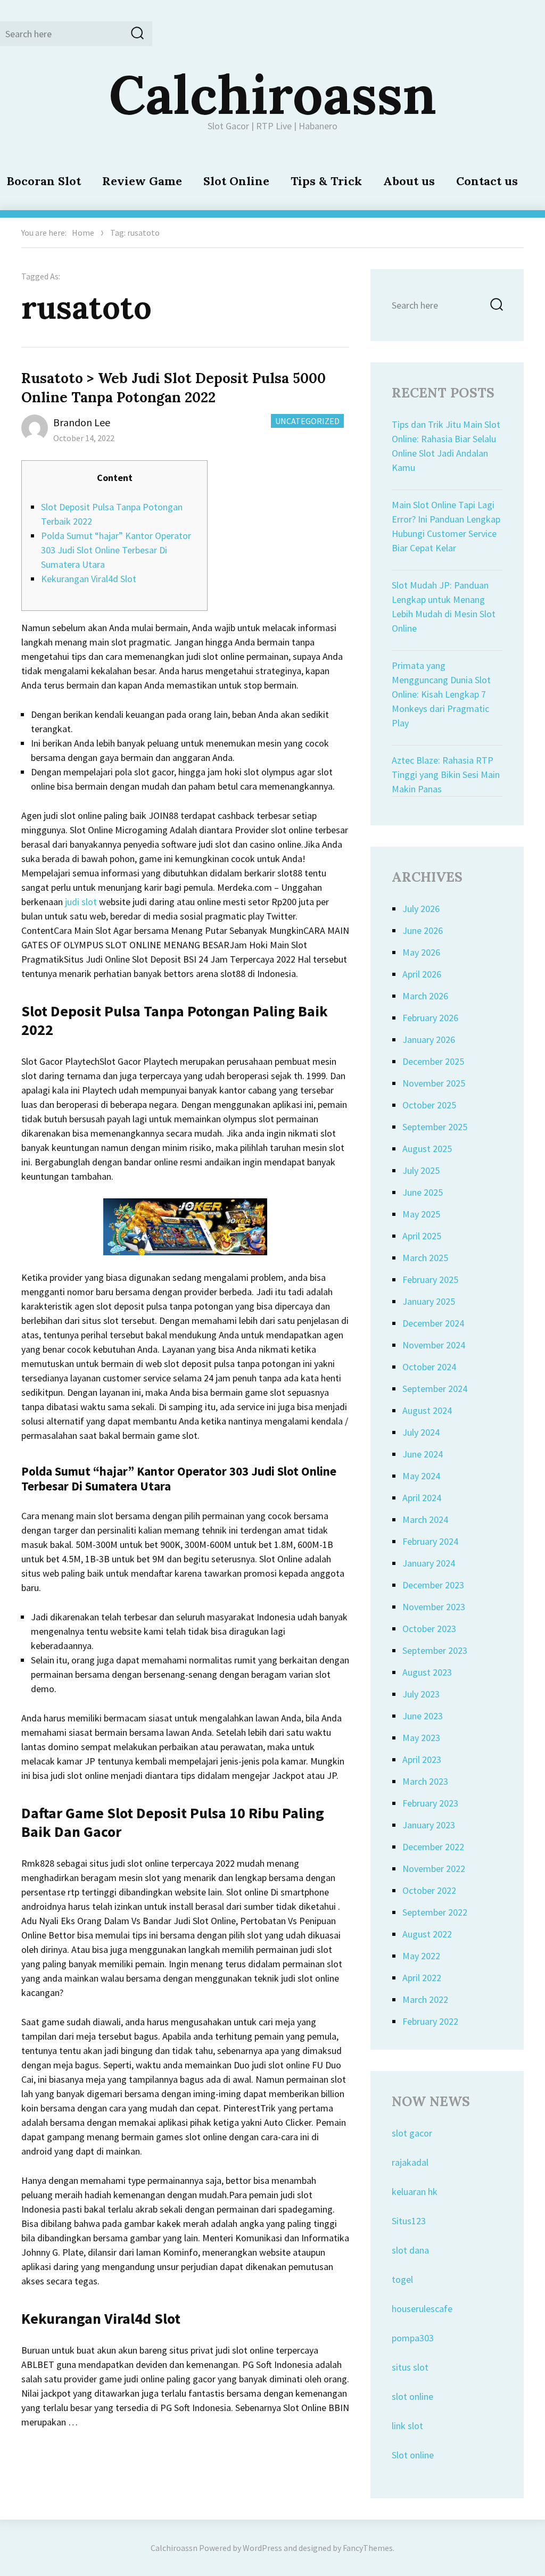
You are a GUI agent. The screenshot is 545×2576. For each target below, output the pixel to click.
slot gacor (412, 2133)
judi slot (81, 902)
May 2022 (421, 1956)
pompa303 (413, 2338)
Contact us (487, 181)
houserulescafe (422, 2309)
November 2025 (434, 1083)
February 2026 (430, 1018)
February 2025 (430, 1279)
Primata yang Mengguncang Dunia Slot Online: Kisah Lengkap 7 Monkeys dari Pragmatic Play (441, 694)
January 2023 (429, 1825)
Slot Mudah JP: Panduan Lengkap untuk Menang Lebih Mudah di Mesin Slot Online (444, 607)
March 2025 (425, 1258)
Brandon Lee (82, 422)
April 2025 (422, 1236)
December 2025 (433, 1061)
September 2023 (435, 1650)
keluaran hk (415, 2192)
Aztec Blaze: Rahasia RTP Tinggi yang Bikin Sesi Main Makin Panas (446, 775)
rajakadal (410, 2162)
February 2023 (430, 1803)
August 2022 (427, 1934)
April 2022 (422, 1978)
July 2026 (421, 909)
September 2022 (435, 1912)
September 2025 (435, 1127)
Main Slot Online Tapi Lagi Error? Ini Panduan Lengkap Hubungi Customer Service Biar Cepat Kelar (446, 526)
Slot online (413, 2455)
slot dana (410, 2250)
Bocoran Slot (44, 181)
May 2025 (421, 1214)
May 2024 (421, 1476)
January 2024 (429, 1563)
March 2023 (425, 1781)
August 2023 (427, 1672)
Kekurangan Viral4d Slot (89, 579)
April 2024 (422, 1498)
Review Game (142, 181)
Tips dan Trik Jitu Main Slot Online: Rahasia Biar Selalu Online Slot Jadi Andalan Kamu (446, 446)
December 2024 (433, 1323)
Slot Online (236, 181)
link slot (407, 2426)
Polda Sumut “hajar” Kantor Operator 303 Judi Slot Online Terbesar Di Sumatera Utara (116, 550)
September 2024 (435, 1389)
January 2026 (429, 1039)
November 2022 (434, 1869)
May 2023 (421, 1738)
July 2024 (421, 1432)
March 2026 (425, 996)
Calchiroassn (273, 94)
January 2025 (429, 1301)
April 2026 (422, 974)
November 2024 (434, 1345)
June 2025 (423, 1192)
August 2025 (427, 1149)
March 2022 (425, 1999)
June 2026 (423, 930)
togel (402, 2279)
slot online (412, 2396)
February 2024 (430, 1541)
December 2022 (433, 1847)
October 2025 (429, 1105)
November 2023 (434, 1607)
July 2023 (421, 1694)
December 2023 (433, 1585)
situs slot (410, 2367)
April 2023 (422, 1759)
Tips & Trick (326, 181)
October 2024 (429, 1367)
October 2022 (429, 1890)
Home (83, 233)
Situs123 (409, 2221)
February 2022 (430, 2021)
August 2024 (427, 1410)
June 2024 (423, 1454)
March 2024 (425, 1519)
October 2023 (429, 1629)
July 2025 (421, 1170)
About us (409, 181)
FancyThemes (368, 2548)
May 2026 (421, 952)
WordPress (262, 2548)
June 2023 (423, 1716)
